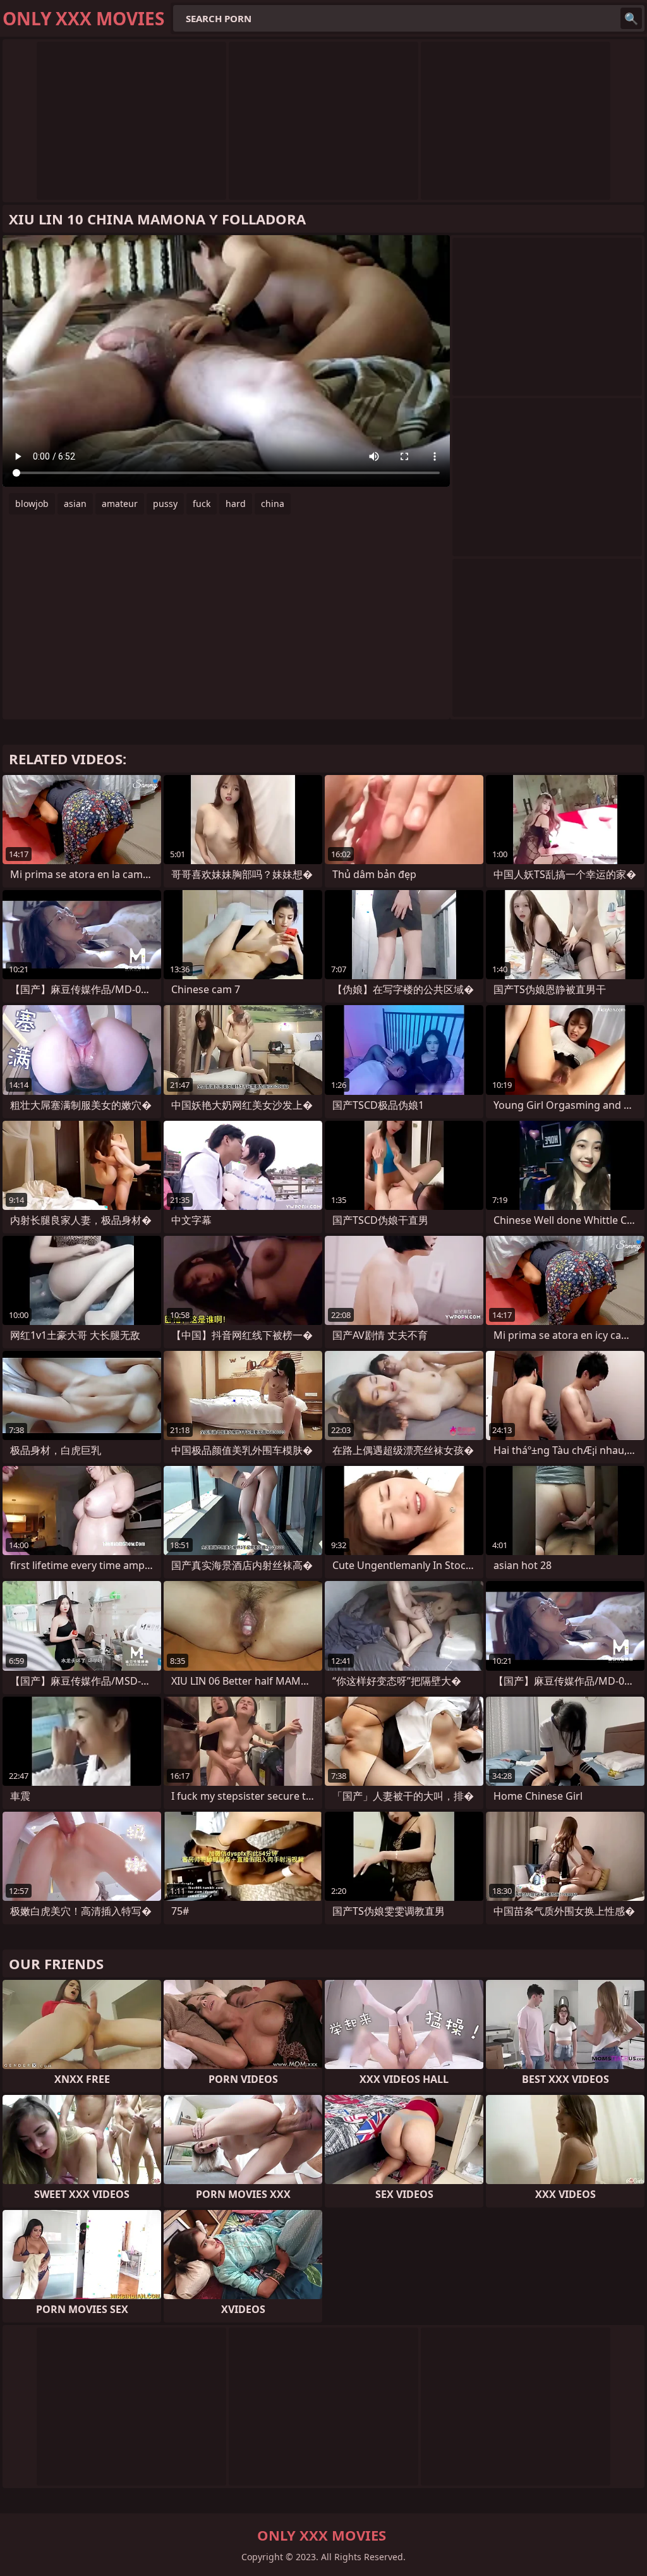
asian (75, 504)
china (273, 504)
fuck (202, 504)
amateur (120, 504)
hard (236, 504)
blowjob (32, 504)
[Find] (631, 18)
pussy (165, 504)
